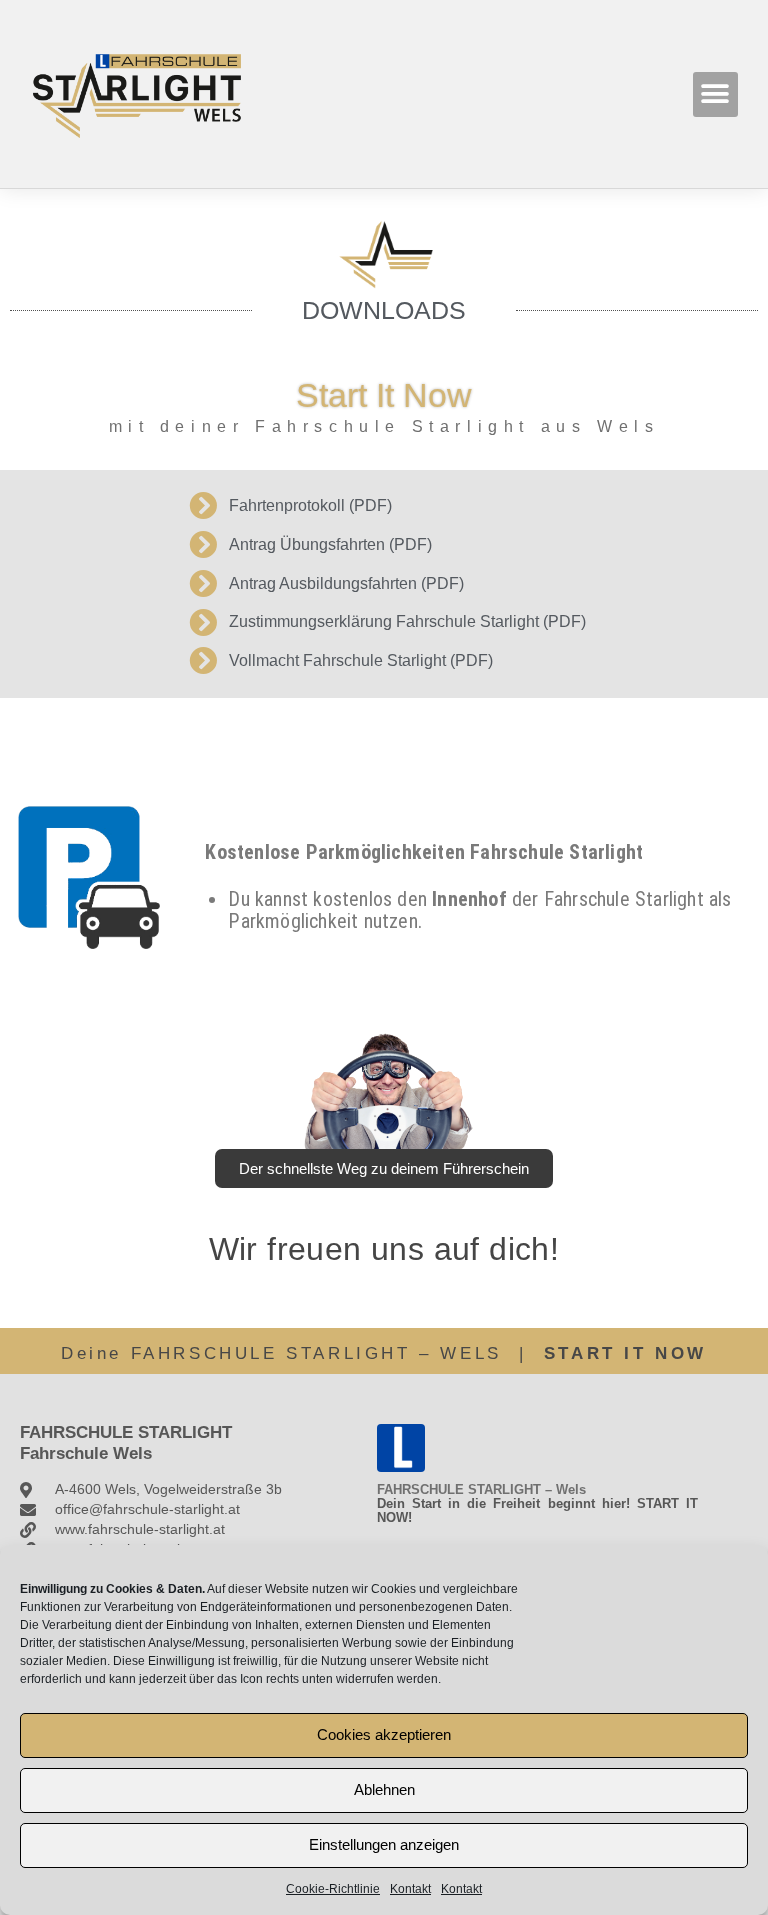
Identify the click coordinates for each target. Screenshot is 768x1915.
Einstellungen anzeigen (384, 1844)
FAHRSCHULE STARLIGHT (126, 1432)
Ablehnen (384, 1789)
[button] (715, 94)
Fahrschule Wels (86, 1453)
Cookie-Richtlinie (333, 1889)
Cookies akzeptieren (384, 1734)
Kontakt (410, 1889)
